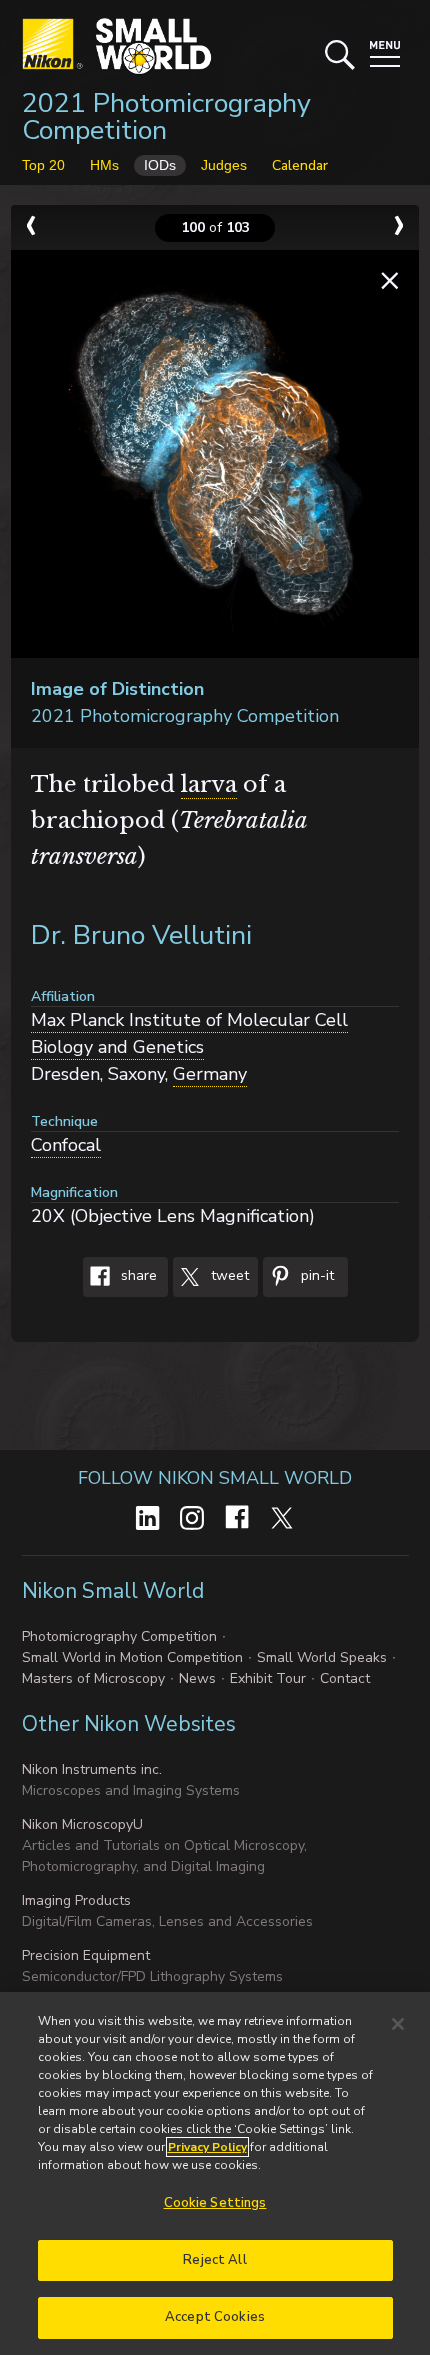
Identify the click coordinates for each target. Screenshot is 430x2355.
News (197, 1678)
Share (137, 1276)
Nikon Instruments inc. (92, 1769)
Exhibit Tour (268, 1678)
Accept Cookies (215, 2317)
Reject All (214, 2260)
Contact (345, 1678)
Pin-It (315, 1276)
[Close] (398, 2024)
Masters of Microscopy (93, 1678)
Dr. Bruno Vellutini (141, 935)
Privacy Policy (207, 2147)
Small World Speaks (322, 1657)
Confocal (66, 1145)
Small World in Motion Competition (132, 1657)
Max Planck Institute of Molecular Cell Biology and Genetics (189, 1033)
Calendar (300, 165)
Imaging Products (76, 1900)
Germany (210, 1074)
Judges (224, 165)
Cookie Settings (215, 2203)
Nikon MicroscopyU (82, 1824)
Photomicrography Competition (119, 1636)
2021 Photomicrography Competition (166, 117)
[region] (215, 2173)
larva (209, 784)
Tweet (228, 1276)
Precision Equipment (86, 1955)
